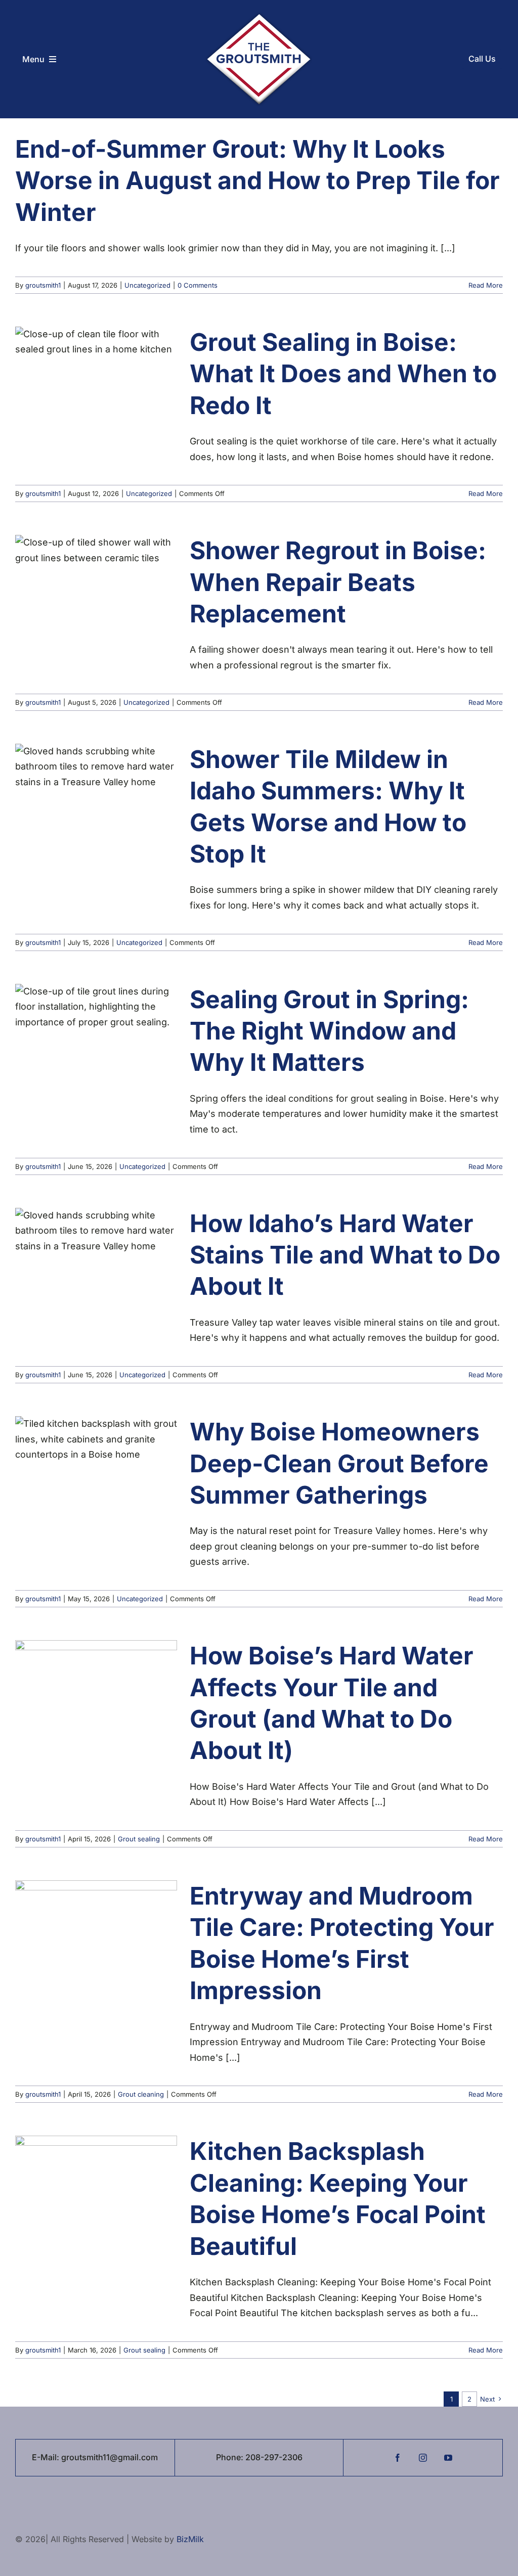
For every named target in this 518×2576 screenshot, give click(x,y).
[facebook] (398, 2458)
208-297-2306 (274, 2457)
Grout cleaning (141, 2094)
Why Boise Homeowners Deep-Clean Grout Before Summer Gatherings (339, 1463)
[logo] (259, 16)
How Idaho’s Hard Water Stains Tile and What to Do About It (345, 1255)
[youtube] (448, 2458)
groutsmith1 (43, 285)
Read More (486, 285)
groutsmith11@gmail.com (110, 2457)
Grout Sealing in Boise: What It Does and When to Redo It (343, 374)
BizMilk (190, 2539)
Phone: (231, 2457)
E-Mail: (47, 2457)
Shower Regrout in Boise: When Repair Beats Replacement (338, 582)
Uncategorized (147, 285)
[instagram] (423, 2458)
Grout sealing (139, 1839)
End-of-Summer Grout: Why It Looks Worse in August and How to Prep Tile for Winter (257, 180)
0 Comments (198, 285)
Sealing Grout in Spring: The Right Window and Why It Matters (329, 1031)
